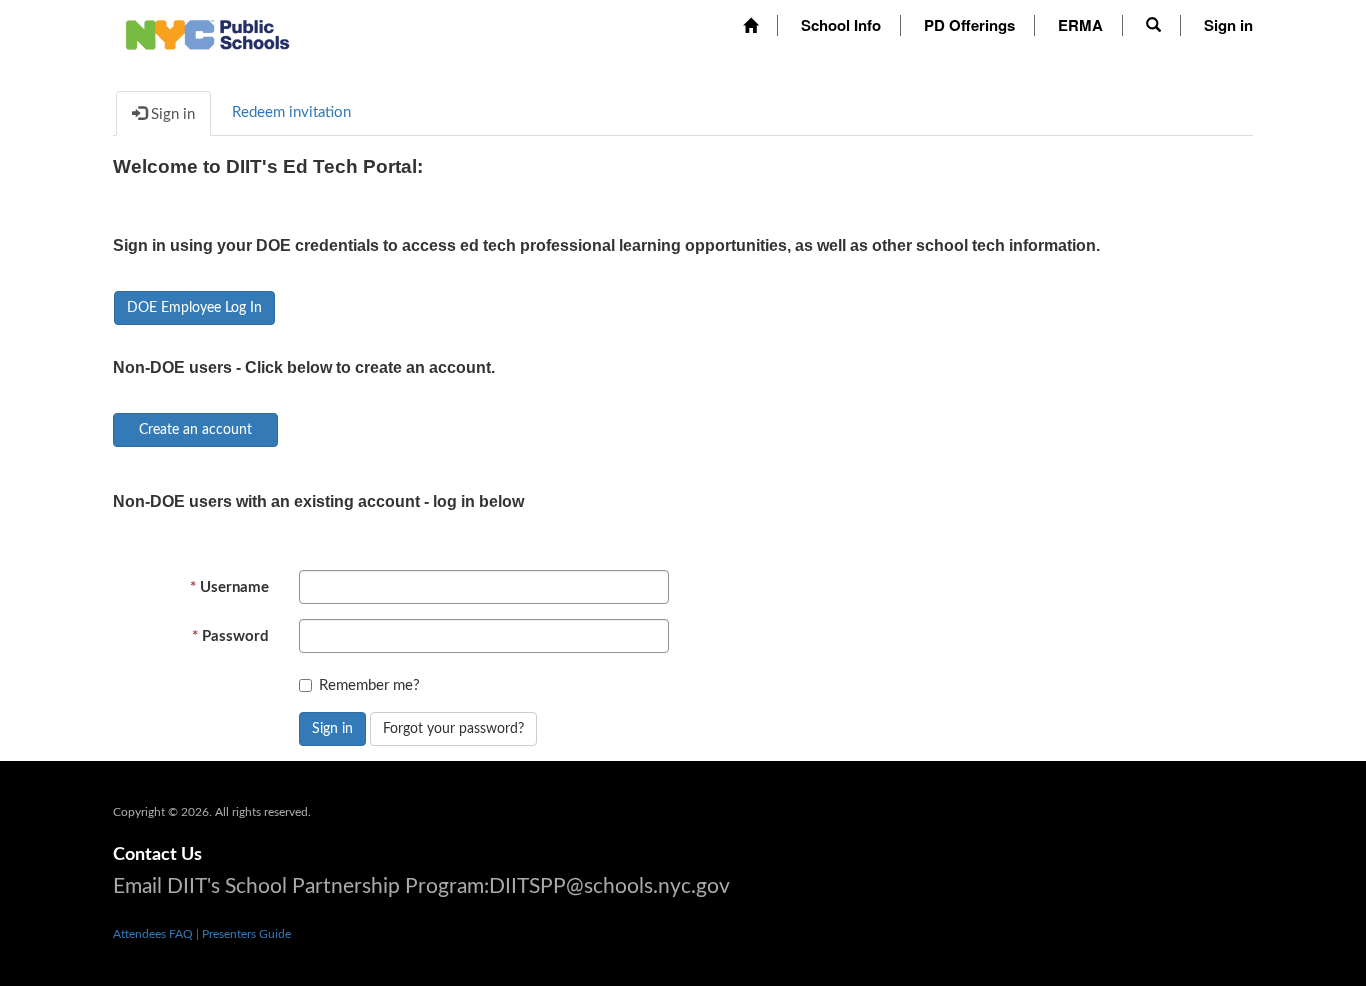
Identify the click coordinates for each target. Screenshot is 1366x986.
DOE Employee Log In (194, 308)
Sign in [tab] (171, 114)
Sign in (332, 729)
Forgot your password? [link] (453, 729)
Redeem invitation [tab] (291, 112)
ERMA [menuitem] (1080, 25)
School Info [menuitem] (841, 25)
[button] (1153, 25)
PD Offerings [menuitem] (969, 25)
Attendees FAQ (154, 934)
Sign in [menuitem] (1228, 25)
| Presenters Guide (243, 934)
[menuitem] (750, 25)
